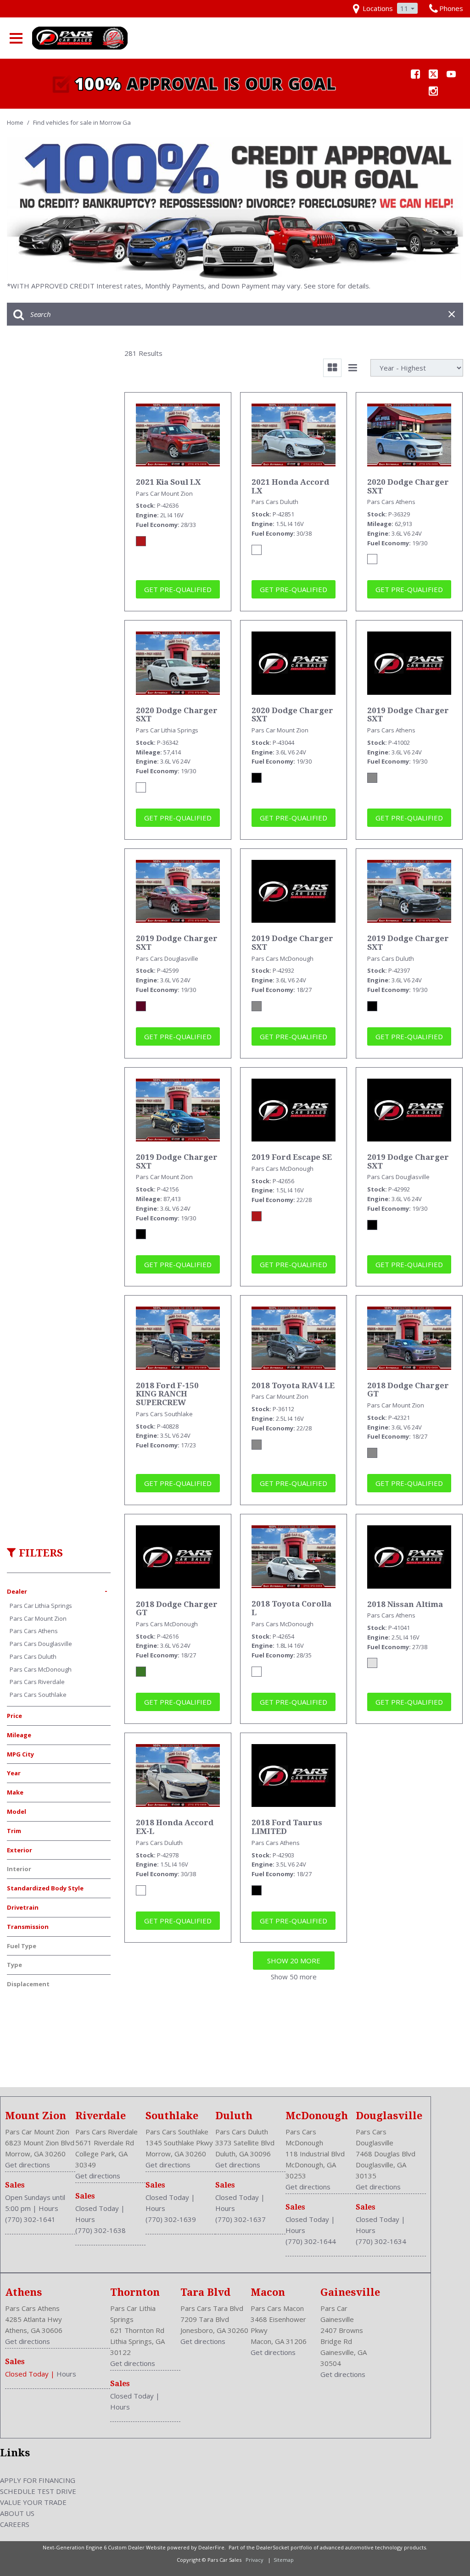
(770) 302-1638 (101, 2230)
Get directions (28, 2165)
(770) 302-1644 (311, 2241)
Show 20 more (294, 1961)
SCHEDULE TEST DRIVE (38, 2491)
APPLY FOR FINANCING (38, 2480)
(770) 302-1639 (171, 2219)
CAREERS (15, 2524)
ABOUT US (17, 2513)
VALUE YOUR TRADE (33, 2502)
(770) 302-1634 (381, 2241)
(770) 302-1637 (241, 2219)
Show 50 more (294, 1977)
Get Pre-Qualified (178, 589)
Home (16, 122)
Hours (48, 2208)
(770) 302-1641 (30, 2219)
